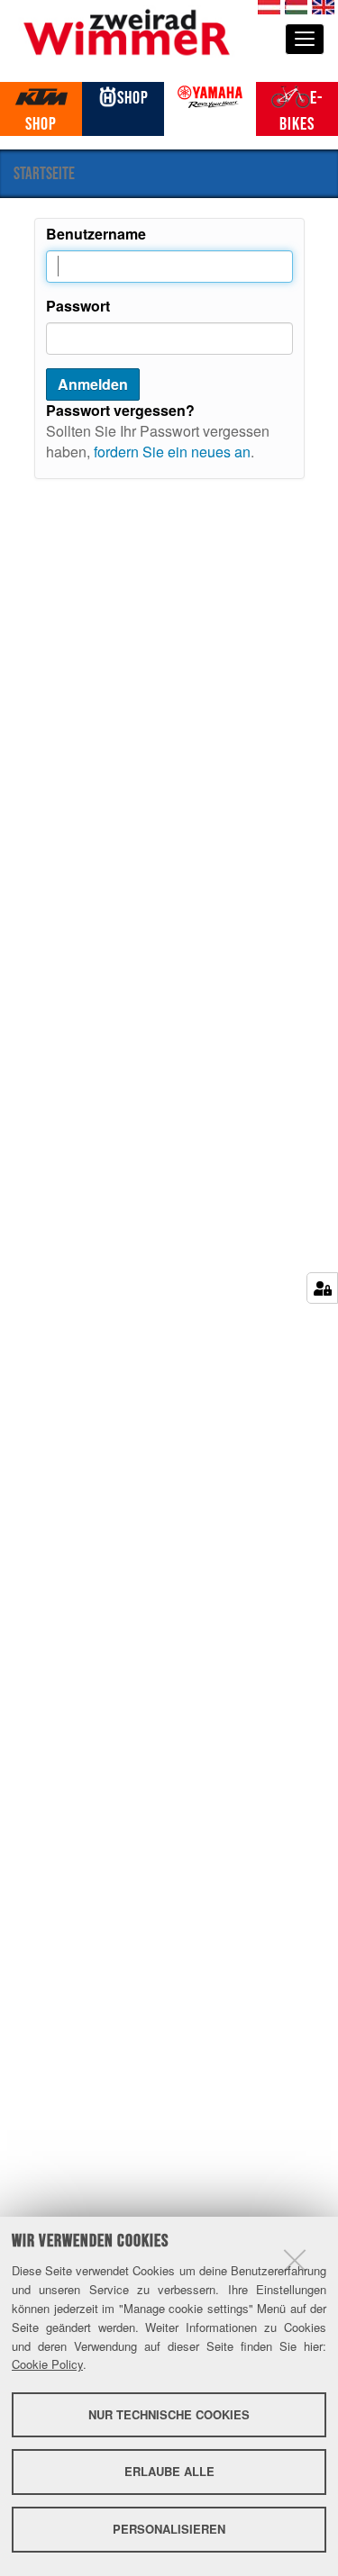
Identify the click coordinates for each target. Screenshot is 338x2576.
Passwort (78, 306)
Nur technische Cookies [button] (169, 2414)
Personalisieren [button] (169, 2529)
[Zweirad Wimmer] (127, 30)
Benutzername (96, 234)
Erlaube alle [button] (169, 2471)
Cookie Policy (47, 2364)
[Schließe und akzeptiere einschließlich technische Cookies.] (295, 2260)
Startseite (44, 173)
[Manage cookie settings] (322, 1288)
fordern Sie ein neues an (172, 452)
